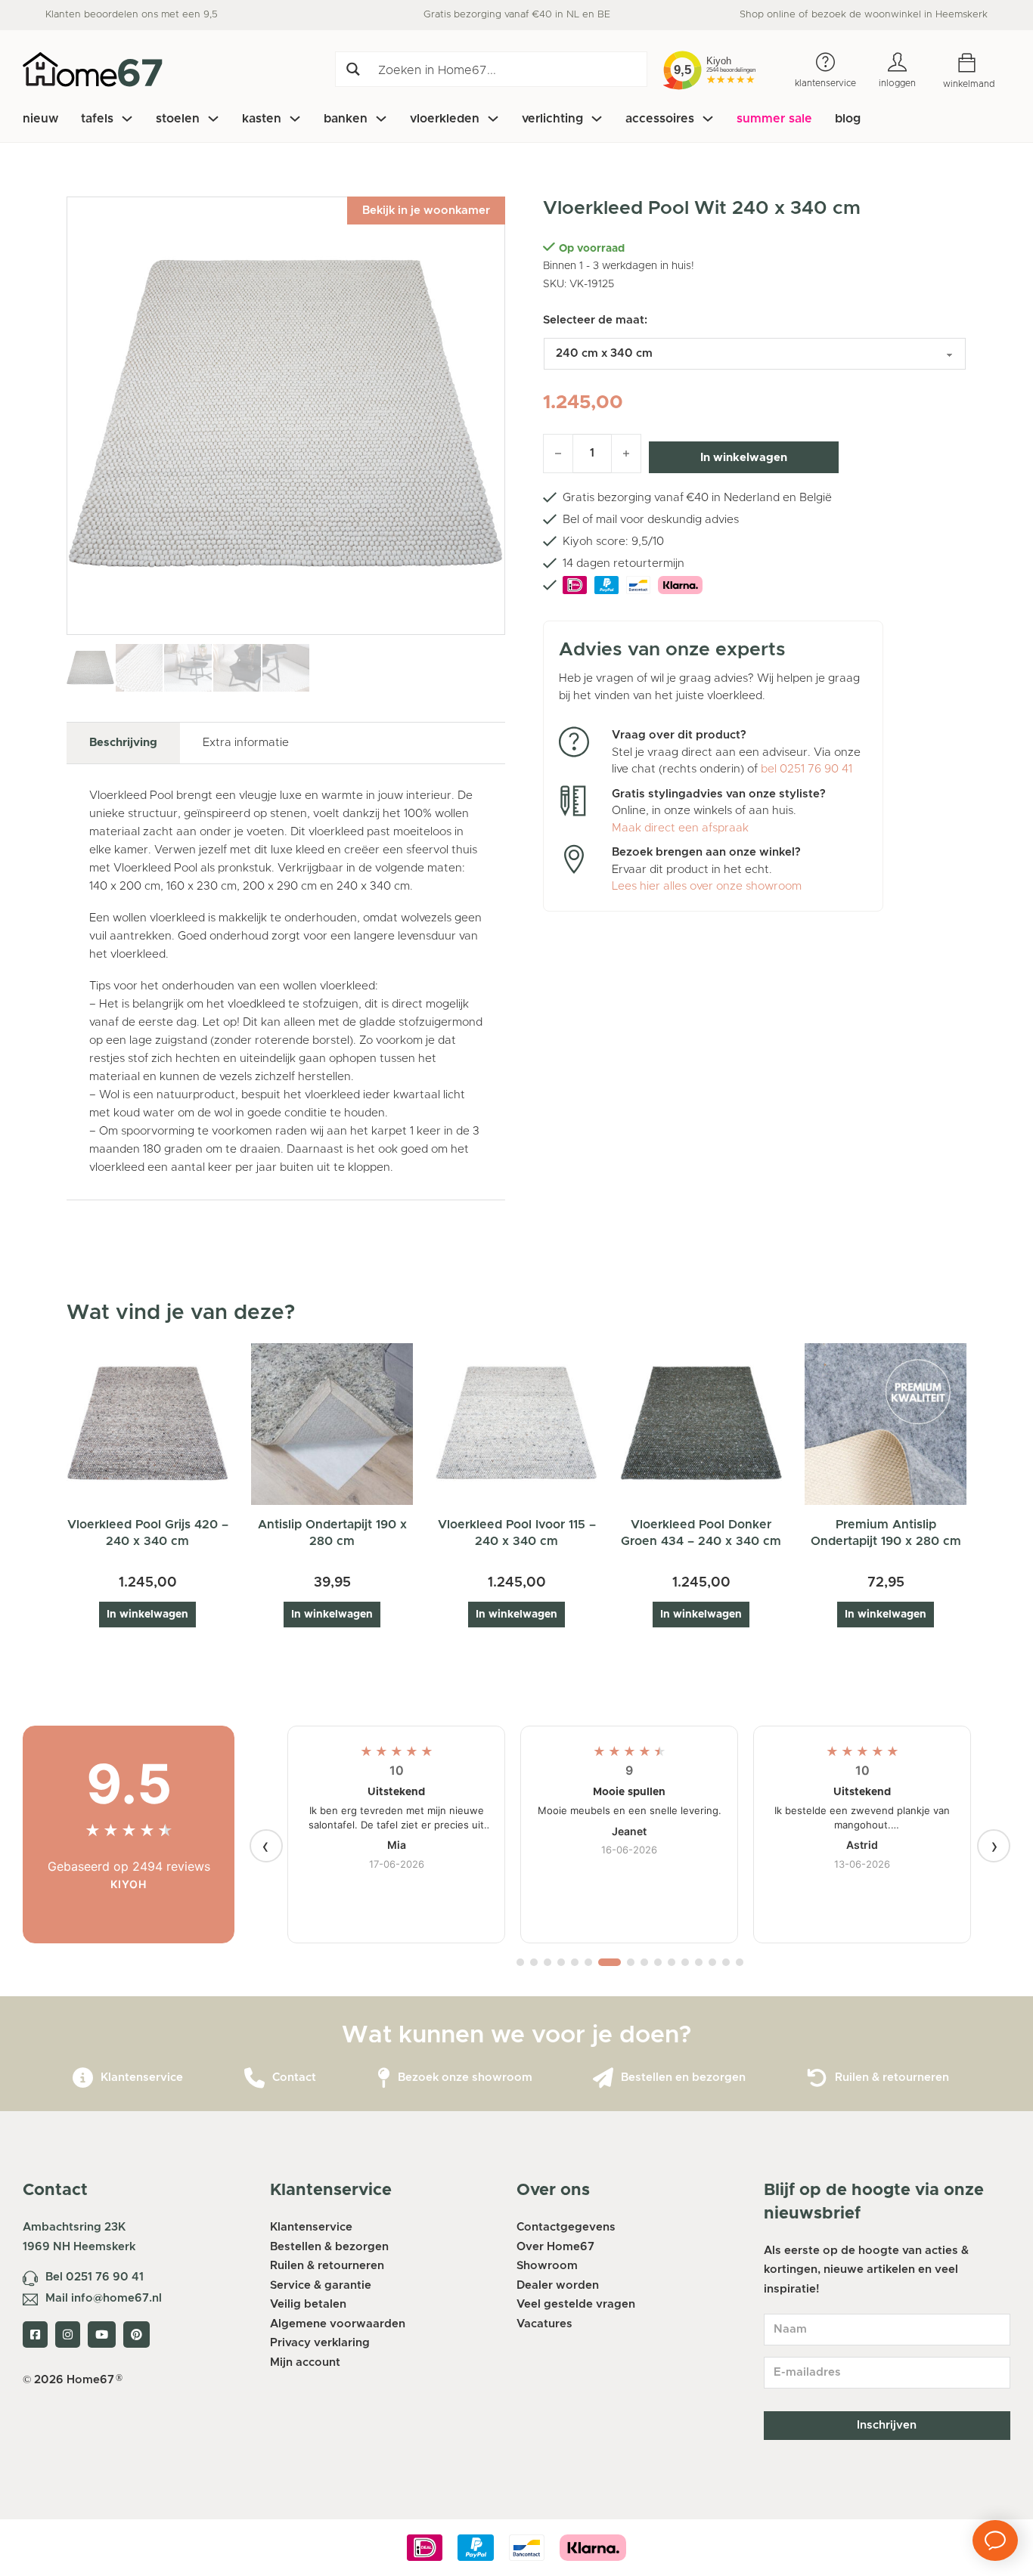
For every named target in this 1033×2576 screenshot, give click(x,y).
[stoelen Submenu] (213, 119)
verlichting (552, 119)
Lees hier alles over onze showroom (707, 886)
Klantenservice (142, 2078)
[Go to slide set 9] (644, 1962)
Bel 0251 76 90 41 (95, 2277)
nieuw (40, 119)
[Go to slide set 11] (672, 1962)
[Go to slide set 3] (548, 1962)
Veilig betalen (308, 2304)
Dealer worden (558, 2285)
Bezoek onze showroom (465, 2078)
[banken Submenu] (381, 119)
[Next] (994, 1846)
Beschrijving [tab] (123, 743)
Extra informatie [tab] (246, 743)
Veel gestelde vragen (576, 2304)
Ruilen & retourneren (892, 2078)
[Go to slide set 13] (699, 1962)
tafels (97, 119)
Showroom (547, 2266)
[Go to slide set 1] (520, 1962)
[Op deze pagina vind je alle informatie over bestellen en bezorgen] (603, 2078)
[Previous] (266, 1846)
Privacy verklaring (320, 2343)
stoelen (178, 119)
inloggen (897, 83)
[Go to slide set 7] (610, 1962)
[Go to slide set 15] (726, 1962)
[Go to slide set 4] (561, 1962)
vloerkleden (445, 119)
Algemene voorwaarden (338, 2324)
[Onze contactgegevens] (254, 2078)
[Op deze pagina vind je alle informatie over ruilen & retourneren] (817, 2078)
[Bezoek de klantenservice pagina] (83, 2078)
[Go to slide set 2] (534, 1962)
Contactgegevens (566, 2227)
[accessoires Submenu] (708, 119)
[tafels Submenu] (127, 119)
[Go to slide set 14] (712, 1962)
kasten (262, 119)
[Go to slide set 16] (740, 1962)
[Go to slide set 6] (588, 1962)
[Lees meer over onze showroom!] (384, 2078)
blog (848, 119)
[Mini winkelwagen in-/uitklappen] (978, 63)
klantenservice (825, 83)
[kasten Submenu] (295, 119)
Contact (294, 2078)
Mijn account (305, 2362)
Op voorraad (592, 249)
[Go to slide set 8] (631, 1962)
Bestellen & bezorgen (329, 2247)
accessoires (660, 119)
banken (346, 119)
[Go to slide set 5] (575, 1962)
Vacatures (544, 2324)
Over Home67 (555, 2247)
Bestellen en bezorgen (683, 2078)
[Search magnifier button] (353, 69)
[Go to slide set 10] (658, 1962)
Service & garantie (321, 2285)
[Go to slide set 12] (685, 1962)
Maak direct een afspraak (680, 828)
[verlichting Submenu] (597, 119)
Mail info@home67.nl (104, 2298)
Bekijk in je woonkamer (426, 211)
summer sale (774, 119)
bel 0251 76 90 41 (807, 769)
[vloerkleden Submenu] (493, 119)
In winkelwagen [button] (147, 1615)
